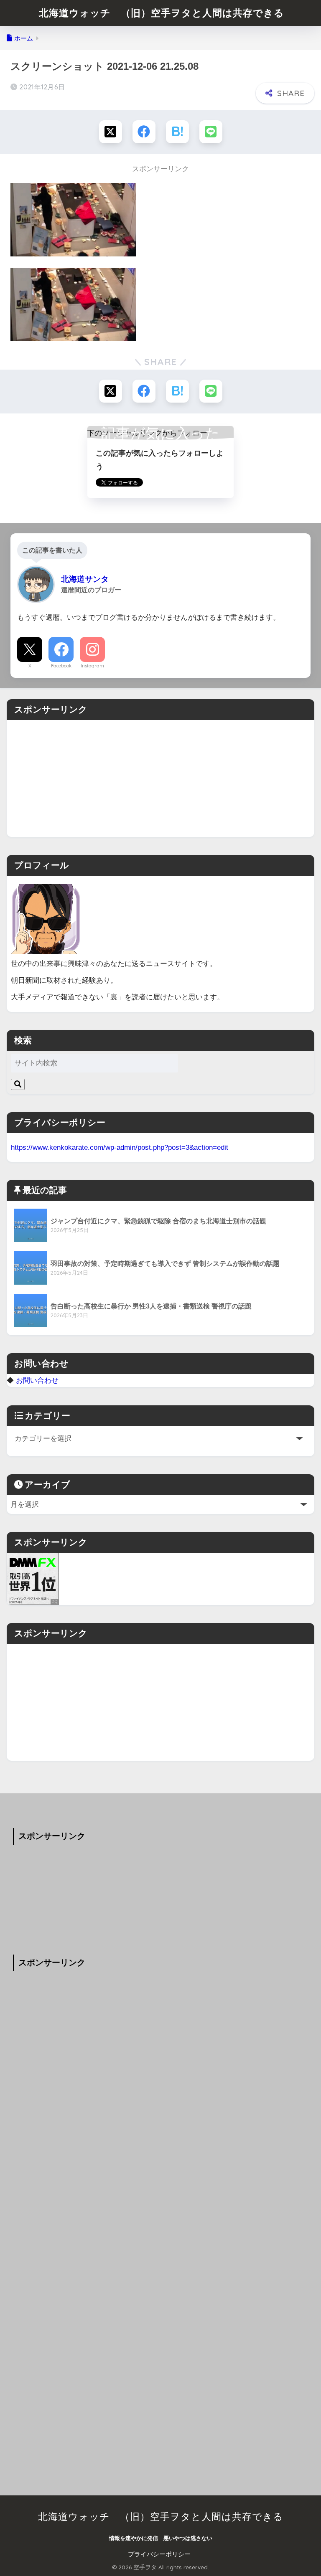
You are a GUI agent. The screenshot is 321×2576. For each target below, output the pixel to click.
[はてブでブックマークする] (177, 132)
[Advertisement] (160, 778)
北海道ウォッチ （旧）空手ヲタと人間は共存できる (162, 13)
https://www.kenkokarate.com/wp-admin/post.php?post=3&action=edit (120, 1147)
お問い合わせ (37, 1380)
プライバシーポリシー (159, 2554)
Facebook (61, 666)
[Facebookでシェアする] (144, 132)
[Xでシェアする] (111, 132)
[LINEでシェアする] (211, 132)
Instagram (92, 666)
